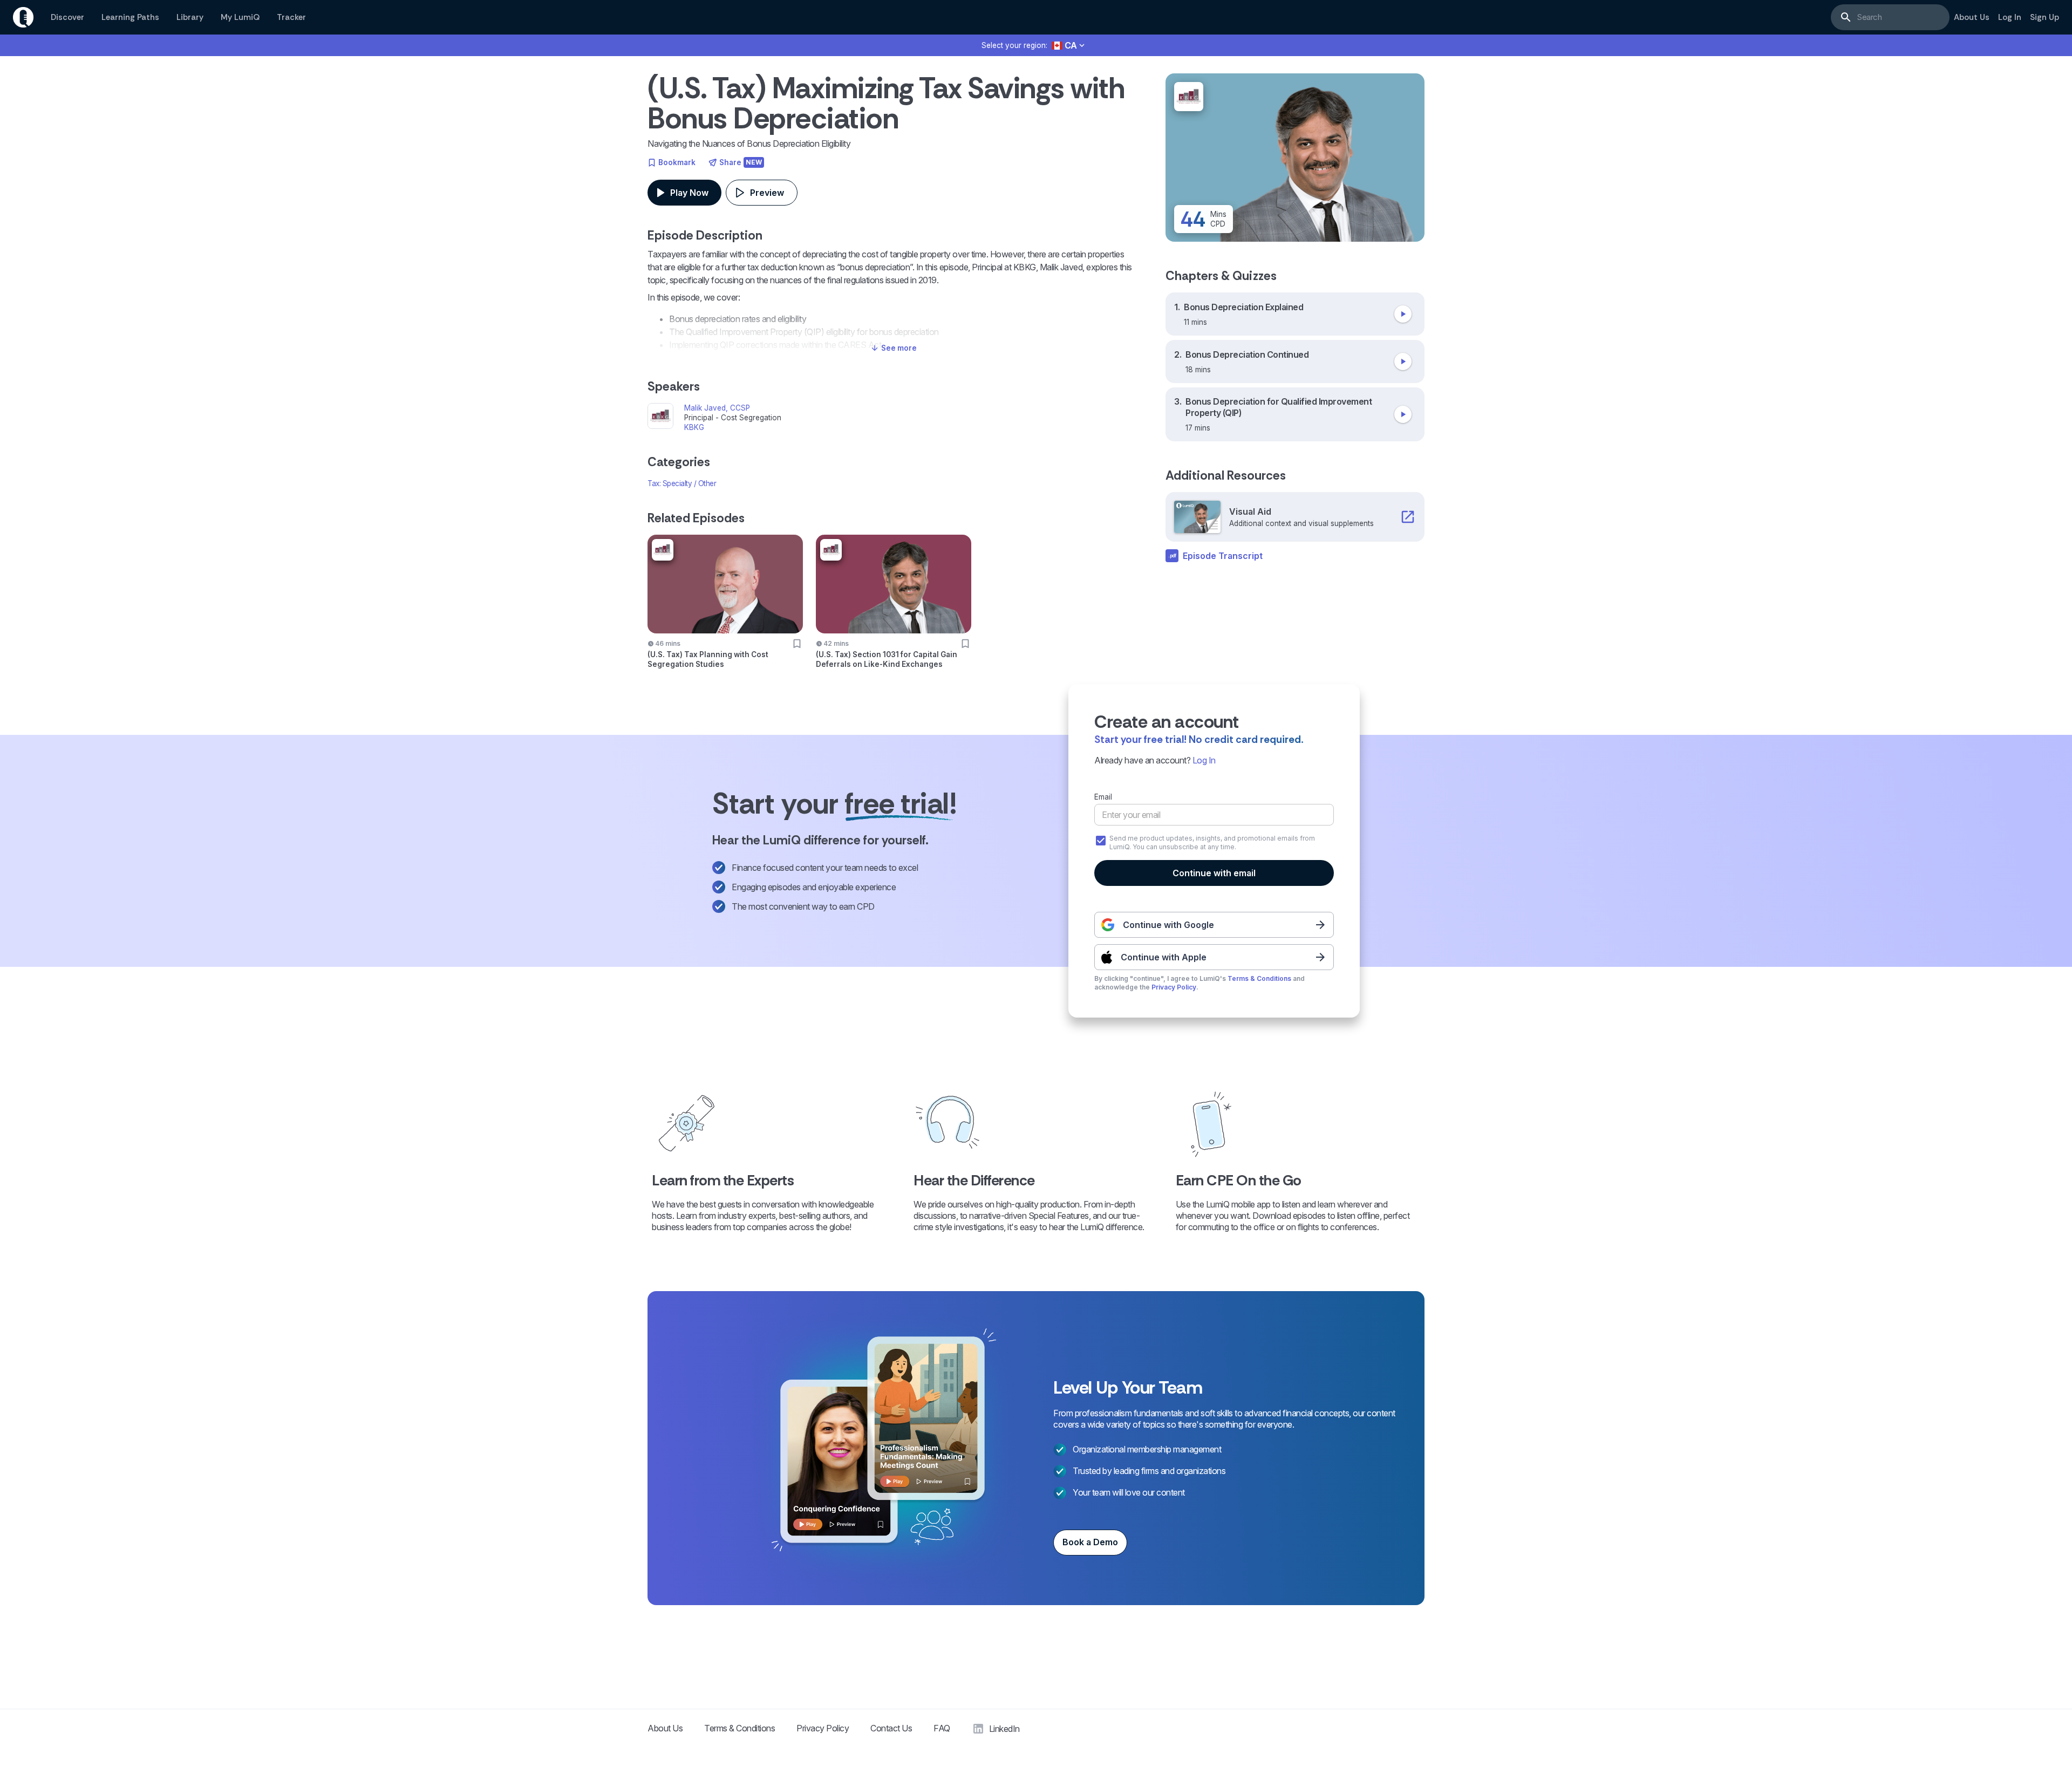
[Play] (1403, 314)
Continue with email (1214, 873)
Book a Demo (1090, 1542)
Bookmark (677, 162)
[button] (1069, 46)
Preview (767, 193)
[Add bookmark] (797, 644)
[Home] (23, 17)
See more (899, 348)
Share (741, 162)
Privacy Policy (1174, 987)
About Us (665, 1728)
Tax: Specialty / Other (682, 483)
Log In (1204, 760)
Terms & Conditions (1259, 978)
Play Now (689, 193)
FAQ (942, 1728)
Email (1103, 797)
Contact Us (891, 1728)
